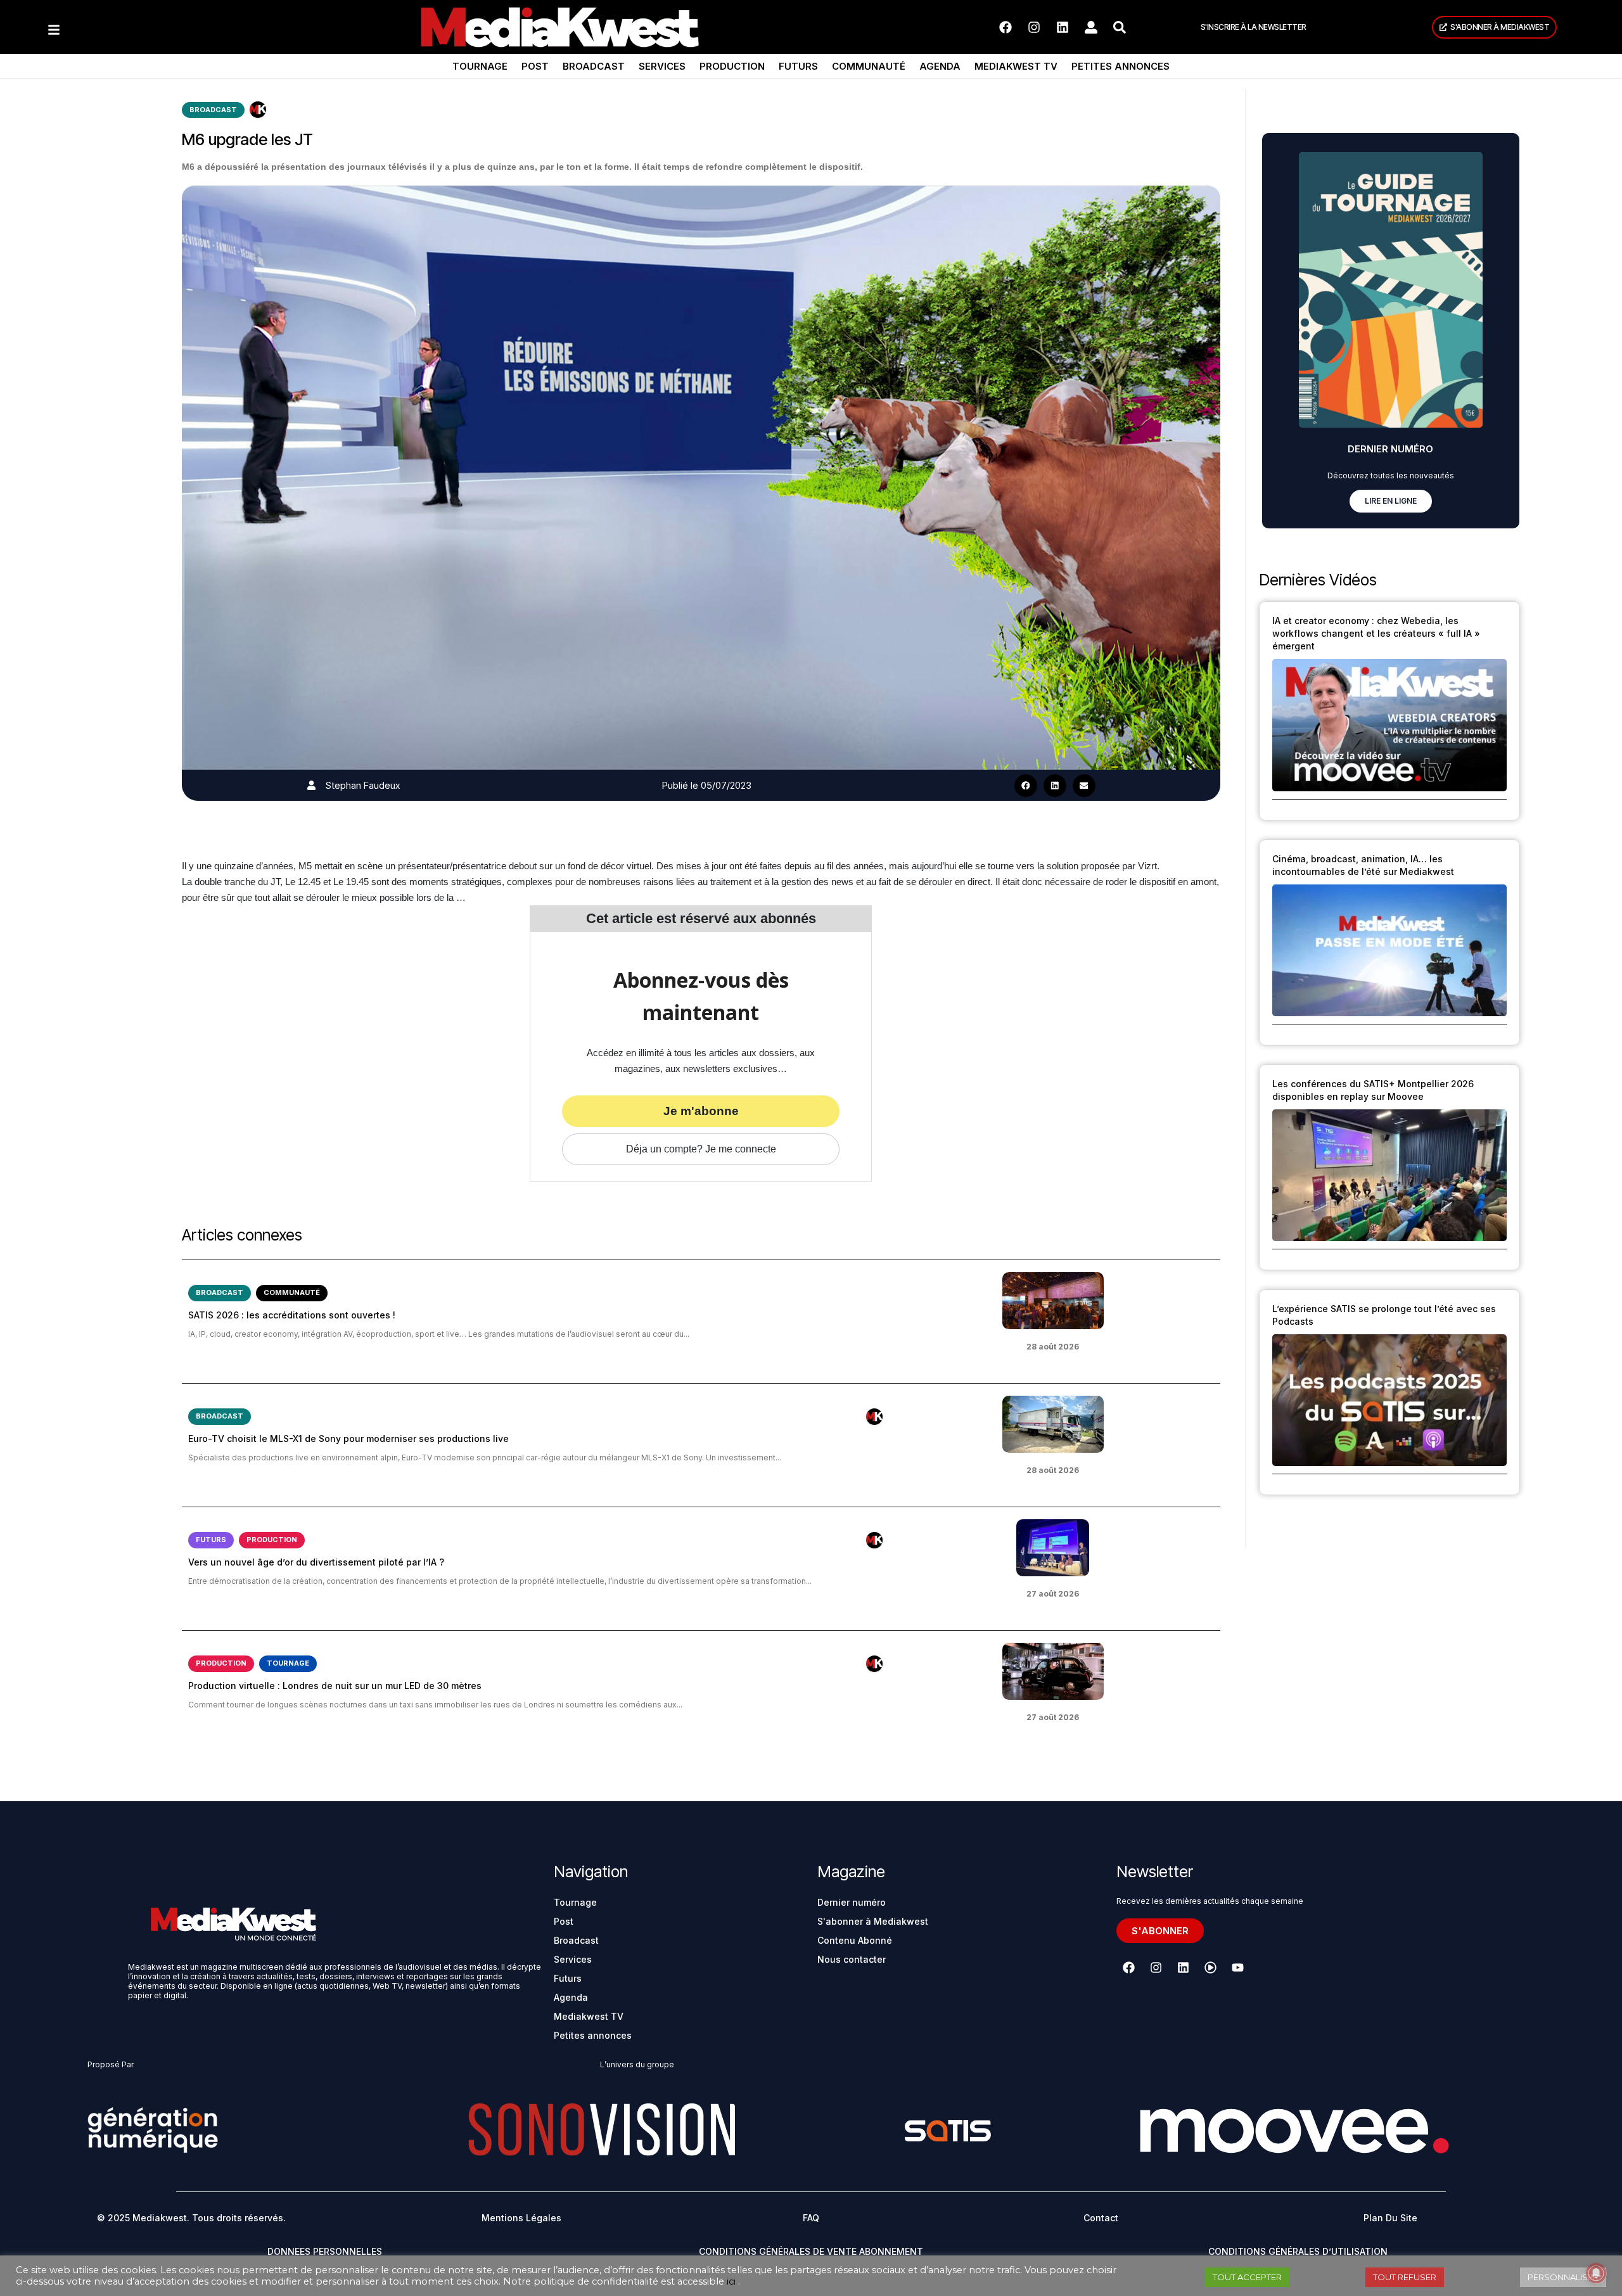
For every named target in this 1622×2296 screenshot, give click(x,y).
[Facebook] (1006, 27)
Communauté (869, 66)
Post (535, 66)
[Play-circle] (1210, 1968)
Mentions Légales (521, 2218)
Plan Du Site (1390, 2218)
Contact (1101, 2218)
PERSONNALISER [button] (1563, 2277)
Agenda (940, 66)
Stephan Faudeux (363, 785)
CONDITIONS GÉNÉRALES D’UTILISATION (1298, 2251)
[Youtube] (1237, 1968)
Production (732, 66)
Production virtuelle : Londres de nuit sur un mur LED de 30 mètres (335, 1686)
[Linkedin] (1063, 27)
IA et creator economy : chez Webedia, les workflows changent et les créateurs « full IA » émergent (1376, 633)
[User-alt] (1091, 27)
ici (731, 2281)
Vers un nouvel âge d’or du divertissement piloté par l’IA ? (316, 1562)
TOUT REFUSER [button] (1405, 2277)
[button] (1026, 786)
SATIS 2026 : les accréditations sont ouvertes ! (292, 1315)
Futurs (798, 66)
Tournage (480, 66)
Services (662, 66)
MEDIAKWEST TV (1016, 66)
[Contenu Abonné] (258, 110)
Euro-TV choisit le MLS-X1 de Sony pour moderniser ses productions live (348, 1438)
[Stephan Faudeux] (311, 785)
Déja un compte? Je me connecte (701, 1149)
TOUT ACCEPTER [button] (1247, 2277)
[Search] (1120, 27)
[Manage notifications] (1596, 2273)
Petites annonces (1121, 66)
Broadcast (594, 66)
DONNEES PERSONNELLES (325, 2251)
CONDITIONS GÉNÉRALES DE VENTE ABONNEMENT (811, 2251)
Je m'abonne (701, 1111)
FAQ (811, 2218)
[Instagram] (1034, 27)
